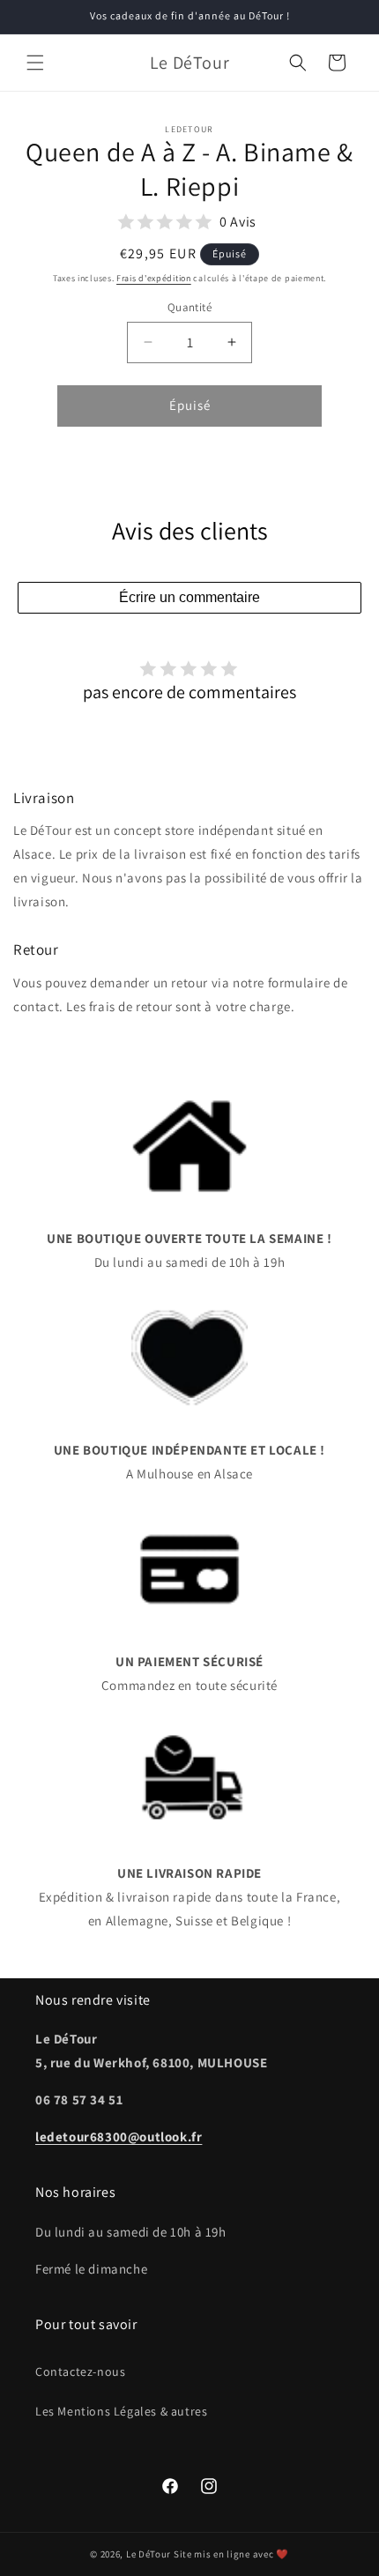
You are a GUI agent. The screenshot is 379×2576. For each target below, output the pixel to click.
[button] (35, 63)
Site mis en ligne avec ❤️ (231, 2554)
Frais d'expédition (154, 278)
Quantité (189, 307)
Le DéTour (149, 2554)
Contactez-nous (80, 2371)
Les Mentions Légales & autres (121, 2411)
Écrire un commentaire (189, 597)
